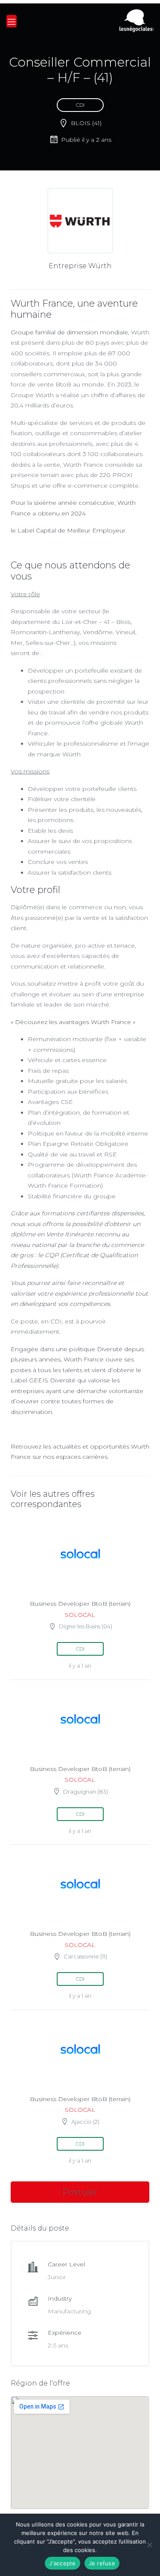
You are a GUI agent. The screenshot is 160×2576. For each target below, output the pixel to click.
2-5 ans (58, 2345)
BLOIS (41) (86, 123)
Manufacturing (69, 2311)
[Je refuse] (149, 2545)
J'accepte (62, 2563)
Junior (57, 2277)
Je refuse (102, 2563)
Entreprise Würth (80, 266)
